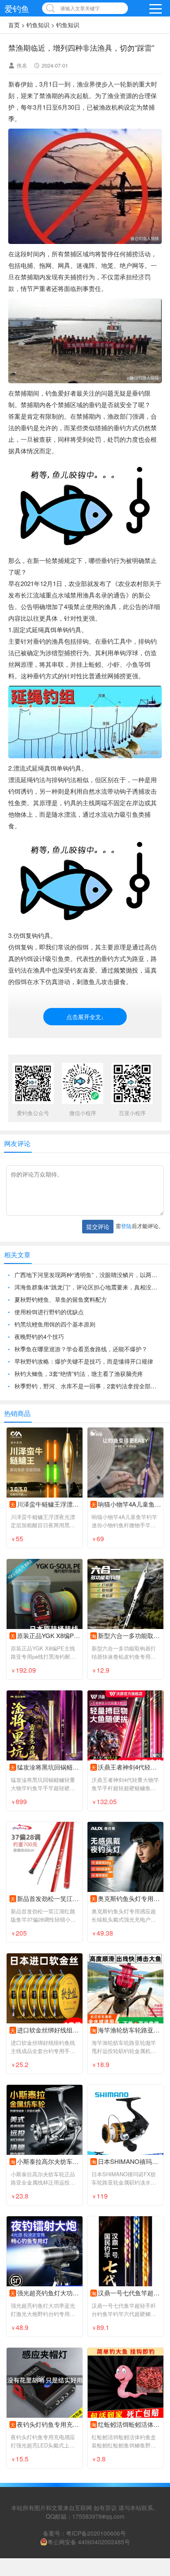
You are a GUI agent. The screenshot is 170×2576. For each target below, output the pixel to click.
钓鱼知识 (38, 25)
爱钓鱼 (17, 8)
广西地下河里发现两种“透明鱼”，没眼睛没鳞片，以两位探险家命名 (88, 1277)
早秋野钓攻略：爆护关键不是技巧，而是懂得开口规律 (84, 1364)
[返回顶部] (153, 2310)
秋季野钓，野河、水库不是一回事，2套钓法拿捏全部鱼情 (88, 1389)
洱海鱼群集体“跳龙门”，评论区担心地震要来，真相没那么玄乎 (88, 1290)
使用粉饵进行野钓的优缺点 (49, 1315)
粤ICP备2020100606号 (96, 2536)
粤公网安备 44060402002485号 (89, 2545)
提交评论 (98, 1229)
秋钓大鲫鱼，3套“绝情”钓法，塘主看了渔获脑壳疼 (79, 1376)
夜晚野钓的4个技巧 (39, 1339)
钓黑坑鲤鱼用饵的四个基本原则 (55, 1327)
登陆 (126, 1229)
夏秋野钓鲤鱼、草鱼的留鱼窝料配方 (61, 1302)
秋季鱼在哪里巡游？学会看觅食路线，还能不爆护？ (81, 1352)
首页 (14, 25)
